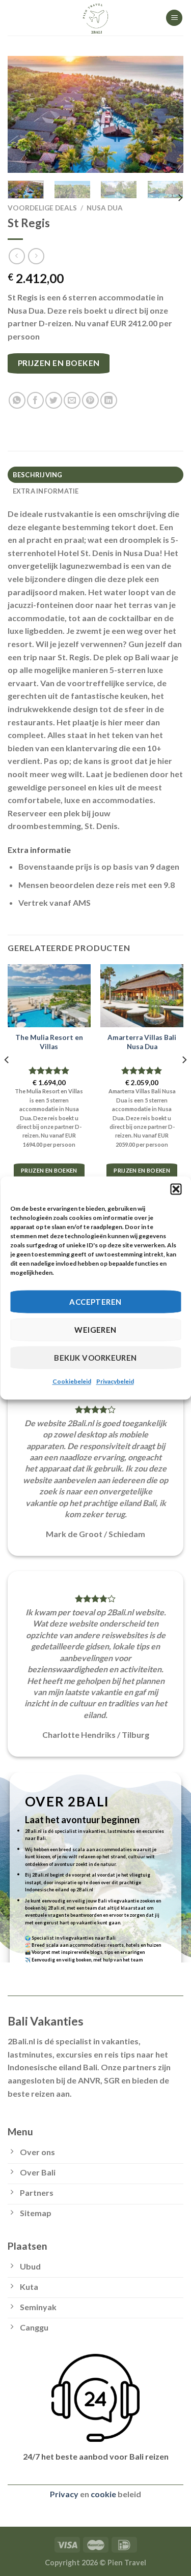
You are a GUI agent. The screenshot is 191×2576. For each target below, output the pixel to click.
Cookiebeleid (72, 1381)
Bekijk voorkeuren (95, 1358)
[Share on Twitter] (54, 400)
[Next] (167, 114)
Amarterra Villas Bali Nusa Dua (142, 1042)
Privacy (64, 2494)
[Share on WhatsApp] (17, 400)
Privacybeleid (115, 1381)
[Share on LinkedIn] (109, 400)
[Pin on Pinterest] (90, 400)
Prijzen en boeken (59, 363)
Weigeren (95, 1330)
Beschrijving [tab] (38, 475)
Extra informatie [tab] (46, 491)
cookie (103, 2494)
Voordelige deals (42, 208)
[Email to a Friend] (72, 400)
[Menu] (174, 18)
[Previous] (24, 114)
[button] (176, 1189)
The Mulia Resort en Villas (49, 1042)
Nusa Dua (105, 208)
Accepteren (95, 1302)
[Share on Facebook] (35, 400)
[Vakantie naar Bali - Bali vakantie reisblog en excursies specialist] (96, 18)
